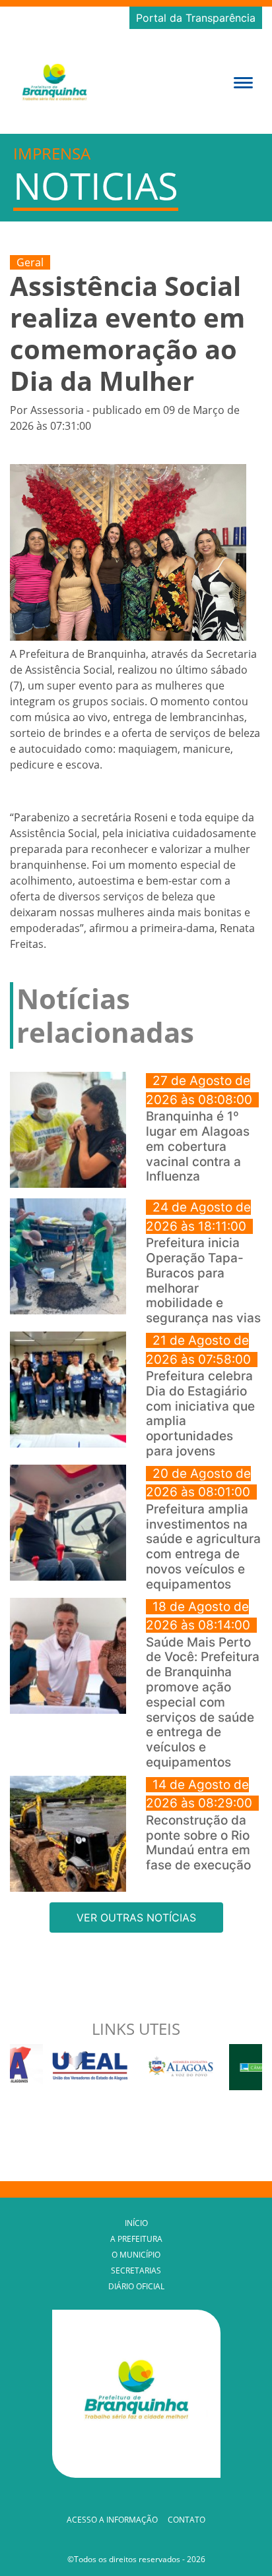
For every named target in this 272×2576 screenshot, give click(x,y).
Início (136, 2223)
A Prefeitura (136, 2239)
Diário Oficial (136, 2286)
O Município (136, 2255)
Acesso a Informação (112, 2520)
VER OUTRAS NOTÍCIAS (136, 1917)
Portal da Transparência (196, 18)
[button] (243, 81)
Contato (187, 2520)
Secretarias (136, 2270)
